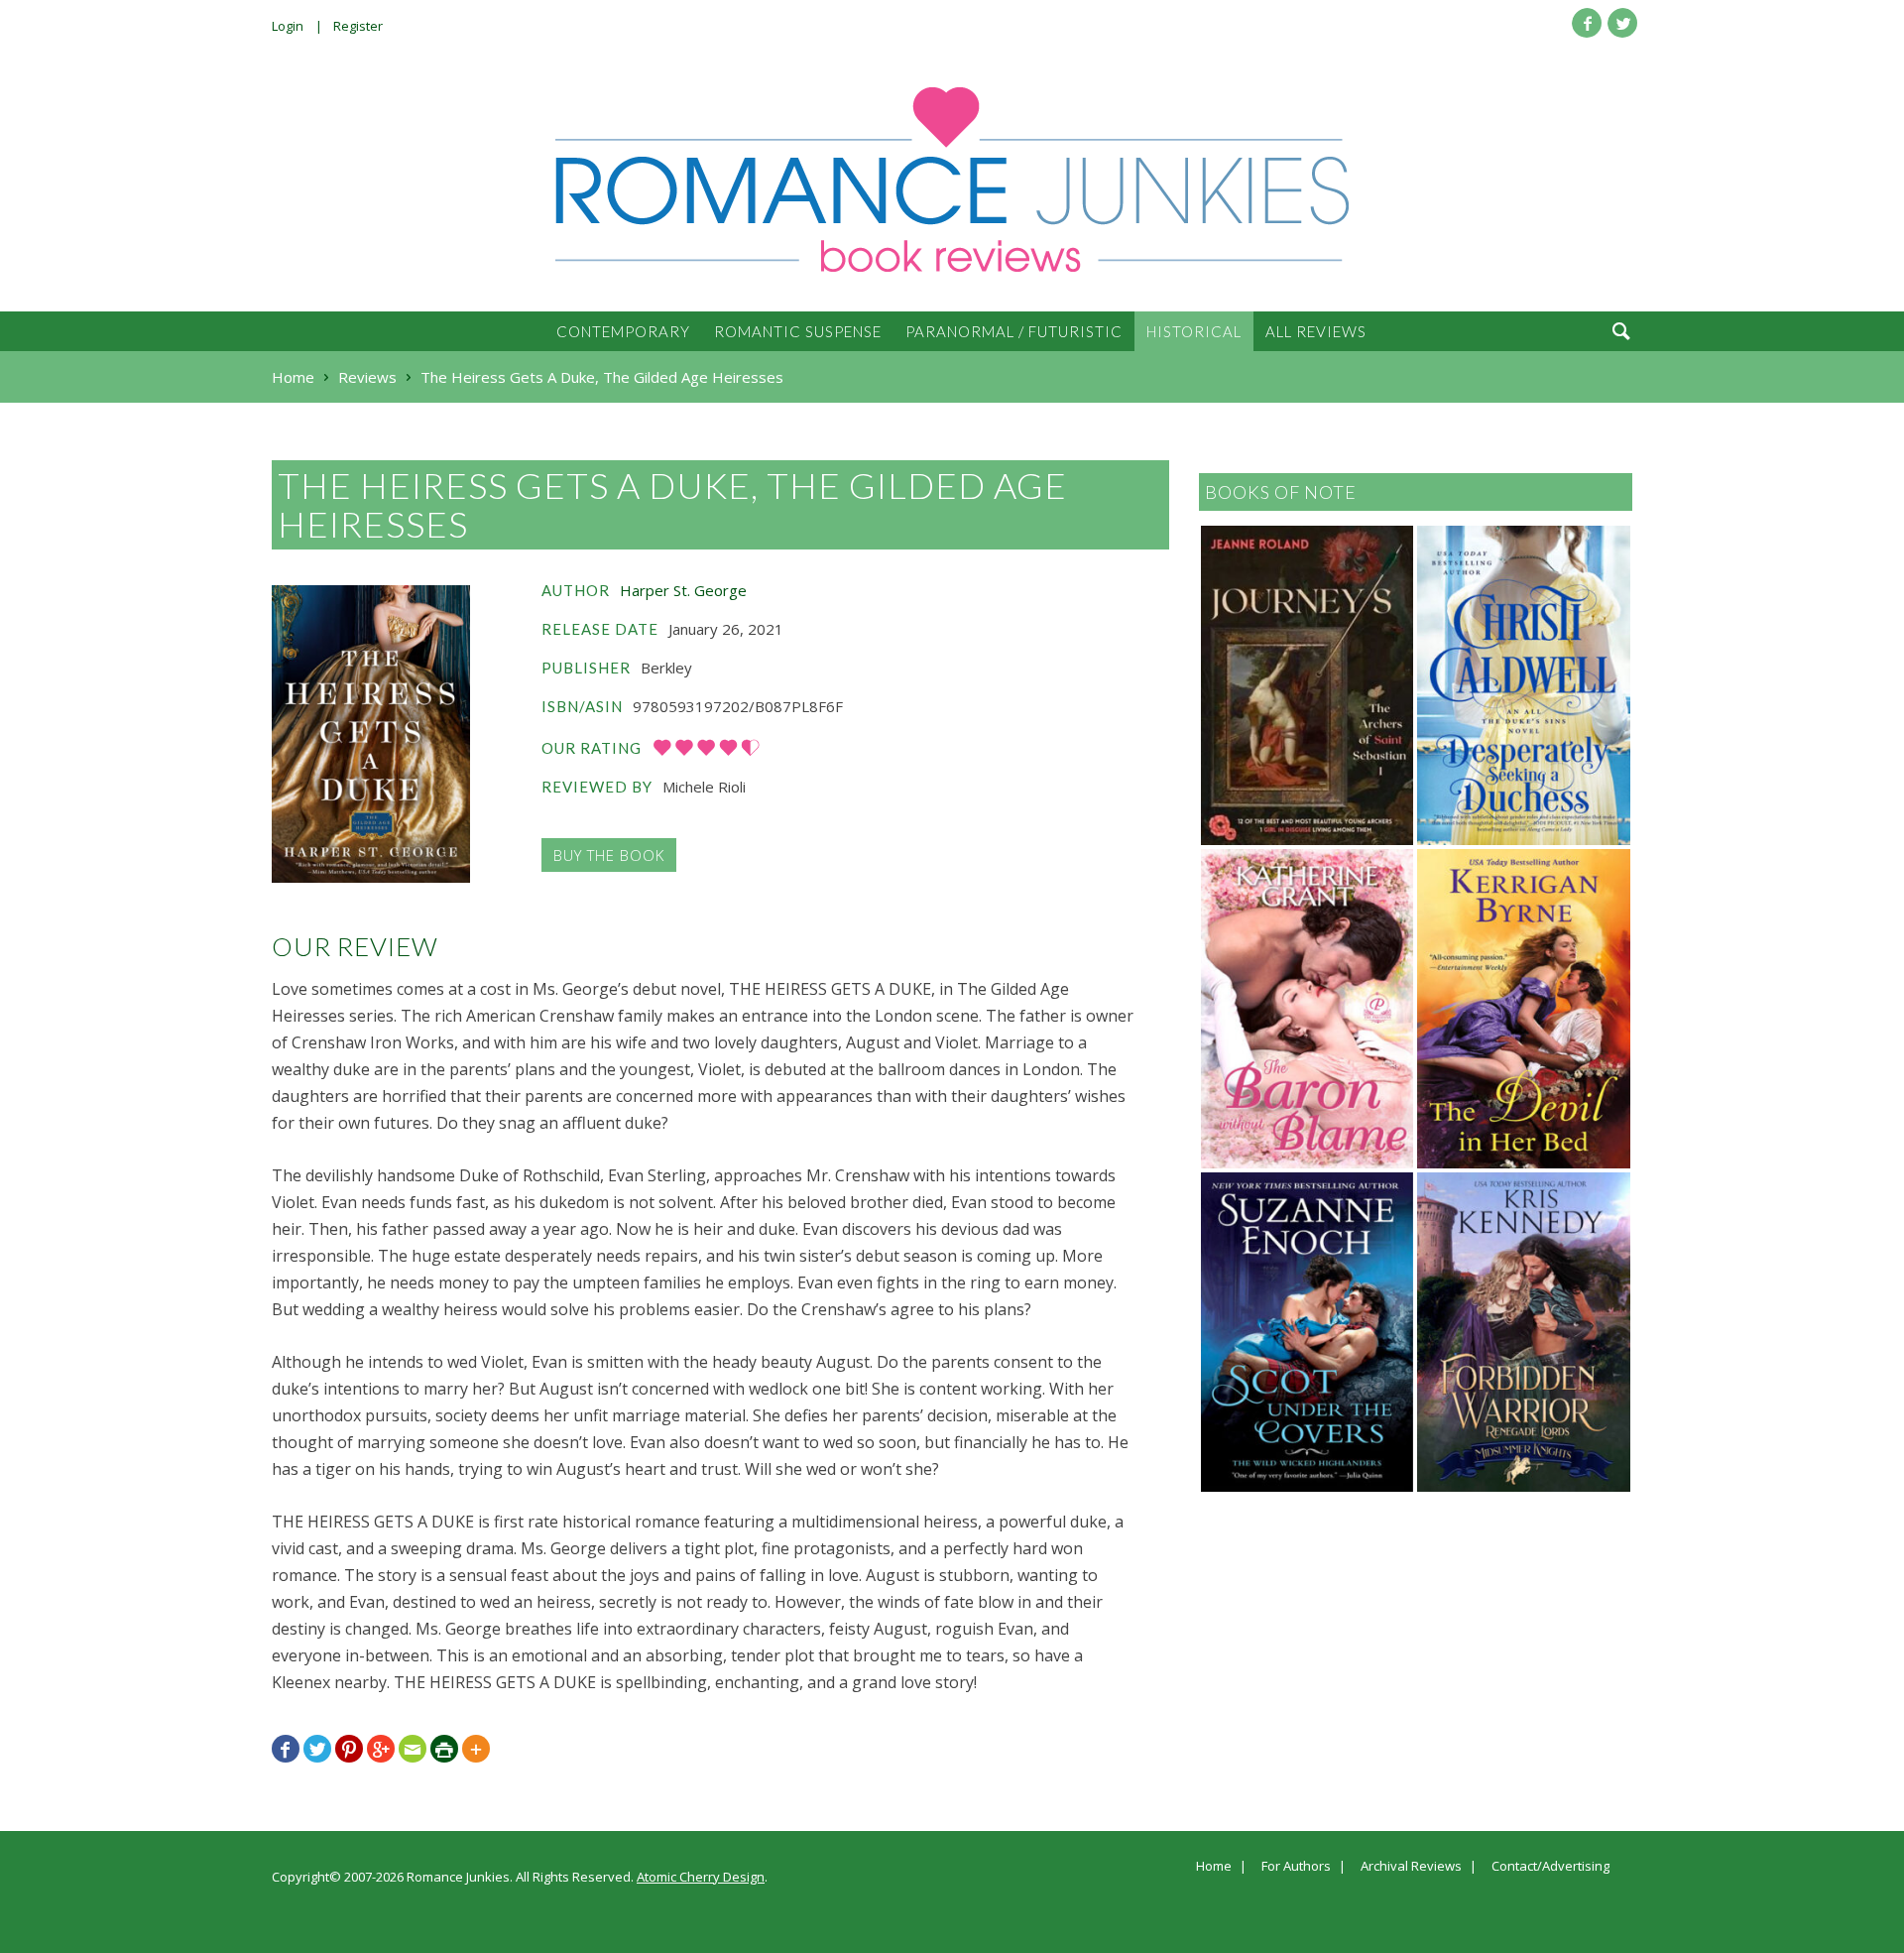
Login (288, 26)
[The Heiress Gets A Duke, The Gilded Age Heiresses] (371, 734)
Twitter (1622, 23)
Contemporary (623, 331)
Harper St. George (683, 590)
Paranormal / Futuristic (1014, 331)
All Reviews (1316, 331)
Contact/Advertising (1550, 1867)
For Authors (1296, 1867)
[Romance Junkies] (952, 180)
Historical (1194, 331)
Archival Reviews (1411, 1867)
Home (1214, 1867)
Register (358, 26)
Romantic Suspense (798, 331)
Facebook (1587, 23)
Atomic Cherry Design (701, 1877)
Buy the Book (609, 855)
